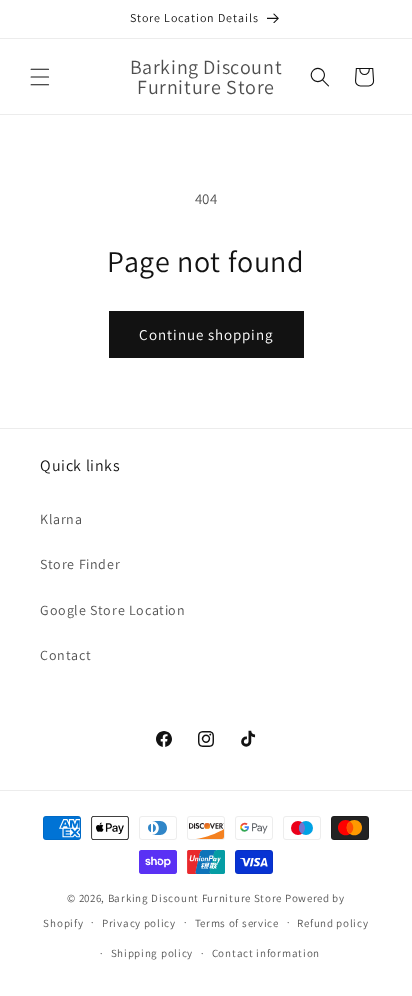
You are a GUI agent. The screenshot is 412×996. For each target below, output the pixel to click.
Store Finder (80, 564)
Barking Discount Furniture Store (195, 898)
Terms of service (237, 923)
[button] (40, 77)
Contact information (266, 953)
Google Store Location (113, 610)
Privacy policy (139, 923)
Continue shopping (206, 334)
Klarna (61, 519)
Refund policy (332, 923)
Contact (65, 655)
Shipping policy (152, 953)
